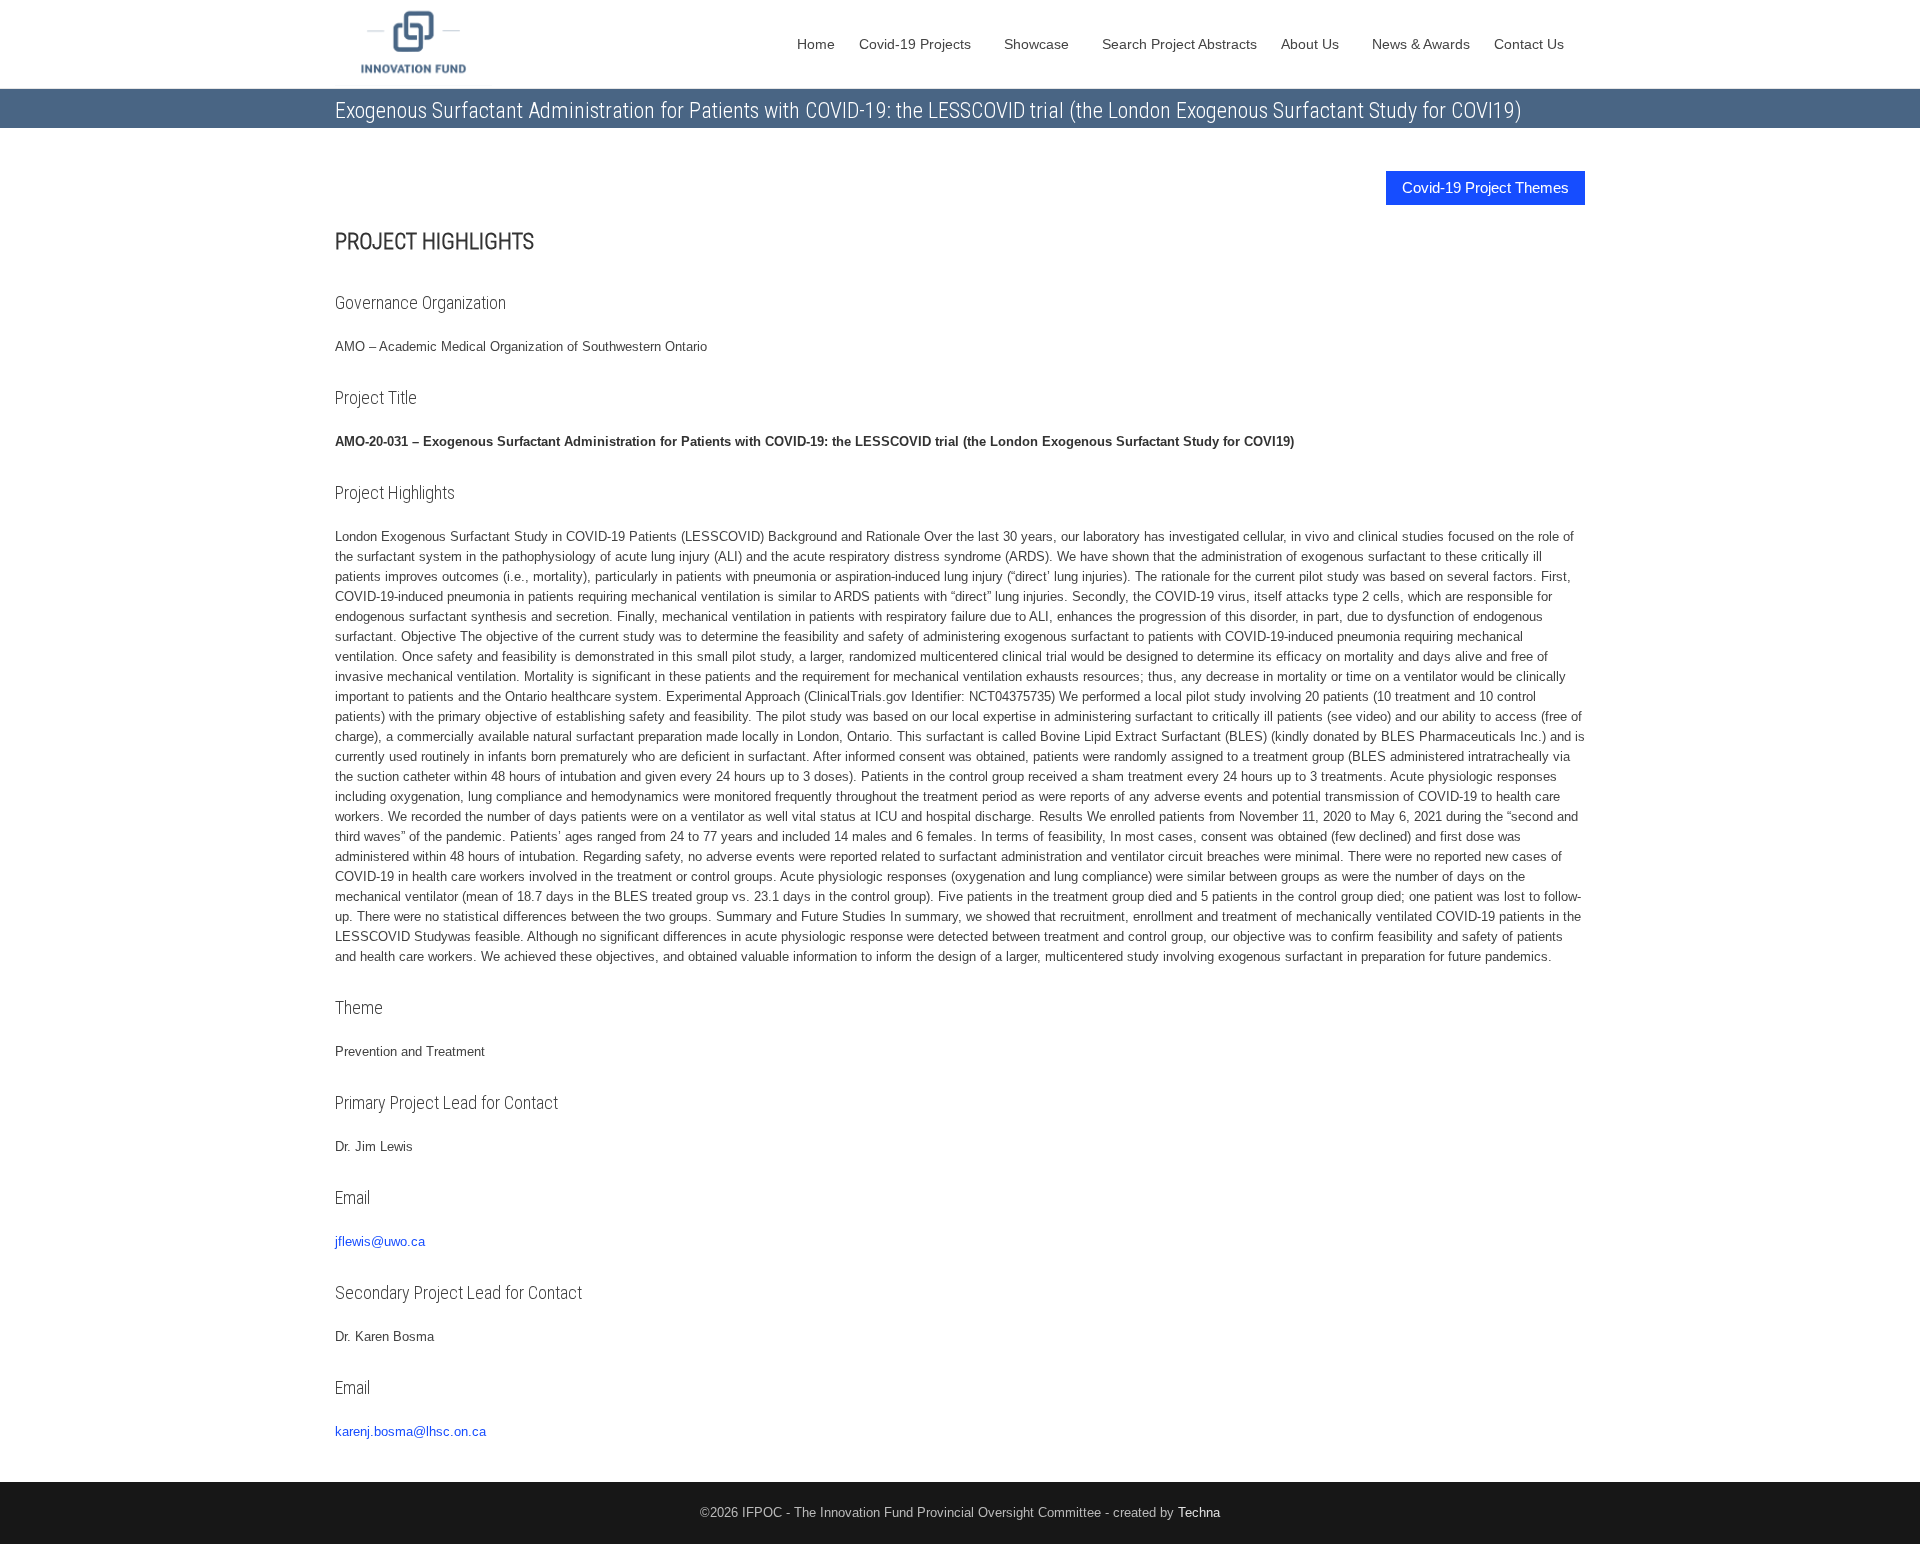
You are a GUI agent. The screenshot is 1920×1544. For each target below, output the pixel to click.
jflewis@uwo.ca (380, 1241)
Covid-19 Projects (917, 44)
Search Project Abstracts (1179, 44)
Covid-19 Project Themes (1485, 187)
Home (816, 44)
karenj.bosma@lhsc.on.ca (410, 1431)
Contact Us (1531, 44)
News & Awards (1421, 44)
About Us (1312, 44)
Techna (1199, 1512)
